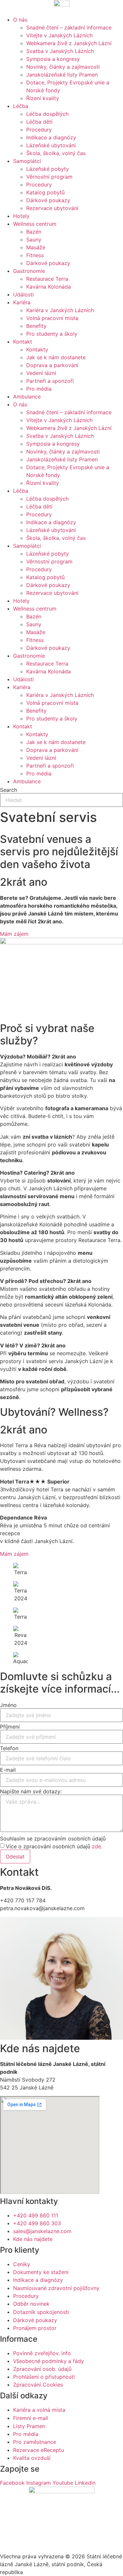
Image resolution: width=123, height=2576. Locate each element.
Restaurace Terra (47, 279)
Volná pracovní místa (52, 318)
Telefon (9, 1748)
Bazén (34, 232)
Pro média (39, 389)
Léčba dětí (39, 122)
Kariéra (22, 302)
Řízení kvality (43, 98)
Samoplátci (27, 161)
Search (9, 790)
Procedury (39, 130)
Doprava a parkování (52, 365)
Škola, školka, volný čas (56, 153)
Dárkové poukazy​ (48, 200)
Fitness (35, 255)
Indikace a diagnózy (51, 137)
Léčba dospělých (47, 114)
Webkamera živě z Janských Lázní (69, 43)
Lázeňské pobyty (48, 169)
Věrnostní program (49, 177)
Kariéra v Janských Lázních (60, 310)
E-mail (8, 1770)
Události (23, 294)
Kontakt (23, 342)
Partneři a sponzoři (50, 381)
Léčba (21, 106)
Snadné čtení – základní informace (69, 27)
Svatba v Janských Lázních (60, 51)
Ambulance (27, 397)
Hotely (21, 216)
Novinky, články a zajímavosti (63, 67)
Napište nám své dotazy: (31, 1791)
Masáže (36, 247)
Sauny (34, 240)
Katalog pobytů (45, 192)
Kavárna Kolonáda (49, 287)
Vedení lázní (41, 373)
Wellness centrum (35, 224)
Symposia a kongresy (53, 59)
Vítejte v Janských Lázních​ (59, 35)
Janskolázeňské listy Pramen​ (62, 75)
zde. (97, 1846)
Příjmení (10, 1727)
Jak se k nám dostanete (56, 357)
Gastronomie (29, 271)
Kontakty (37, 349)
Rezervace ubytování (52, 208)
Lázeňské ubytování (51, 145)
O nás (20, 20)
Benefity (36, 326)
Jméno (8, 1705)
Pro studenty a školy (52, 334)
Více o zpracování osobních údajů (54, 1846)
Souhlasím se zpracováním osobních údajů (53, 1839)
